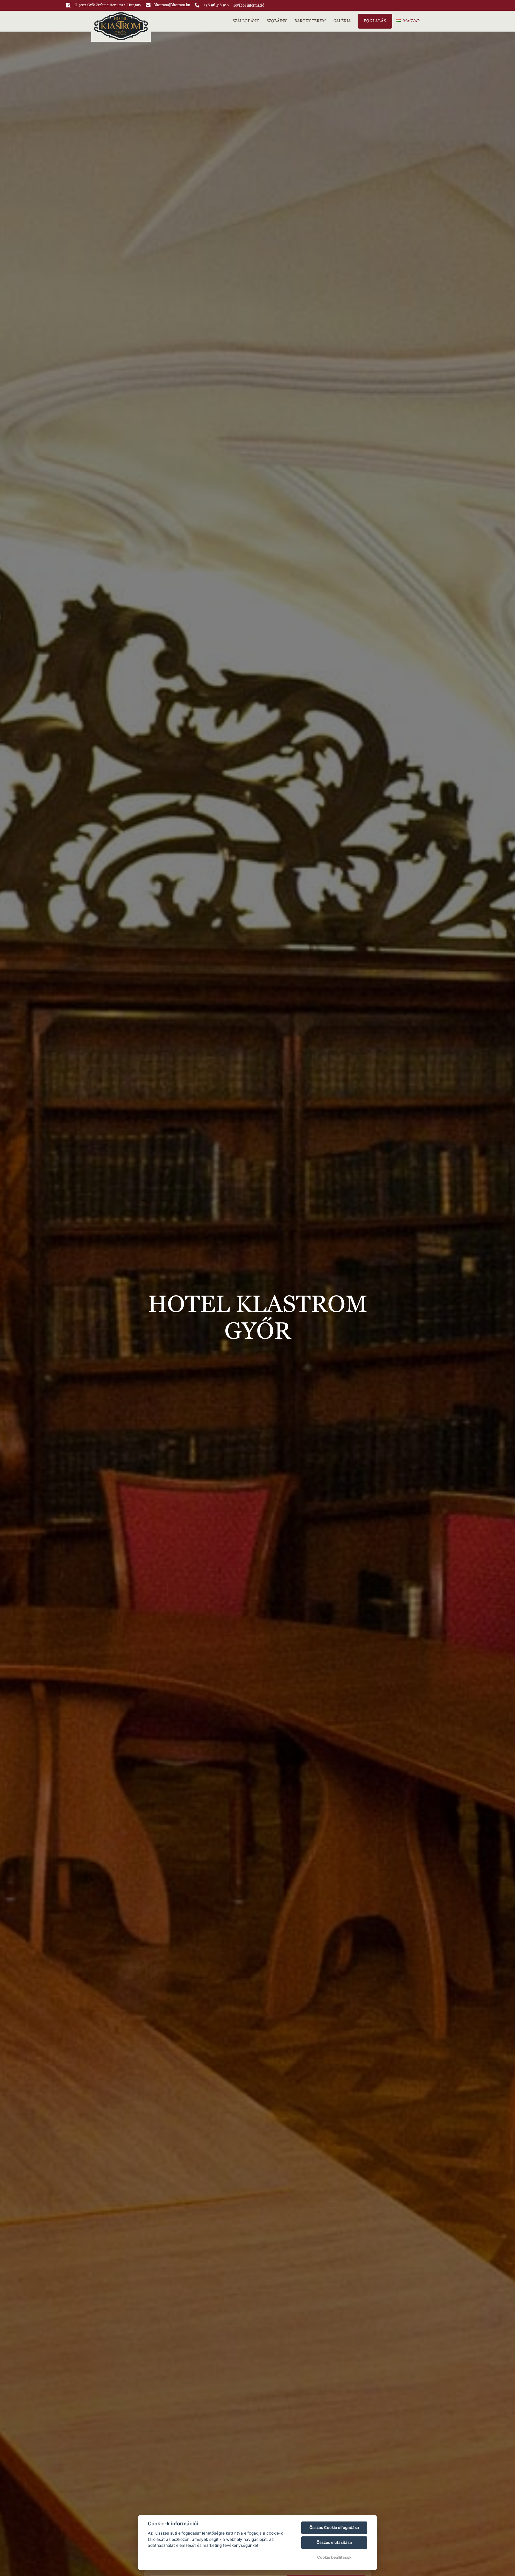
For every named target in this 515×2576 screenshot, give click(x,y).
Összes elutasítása (334, 2542)
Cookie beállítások (334, 2557)
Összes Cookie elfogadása (334, 2527)
